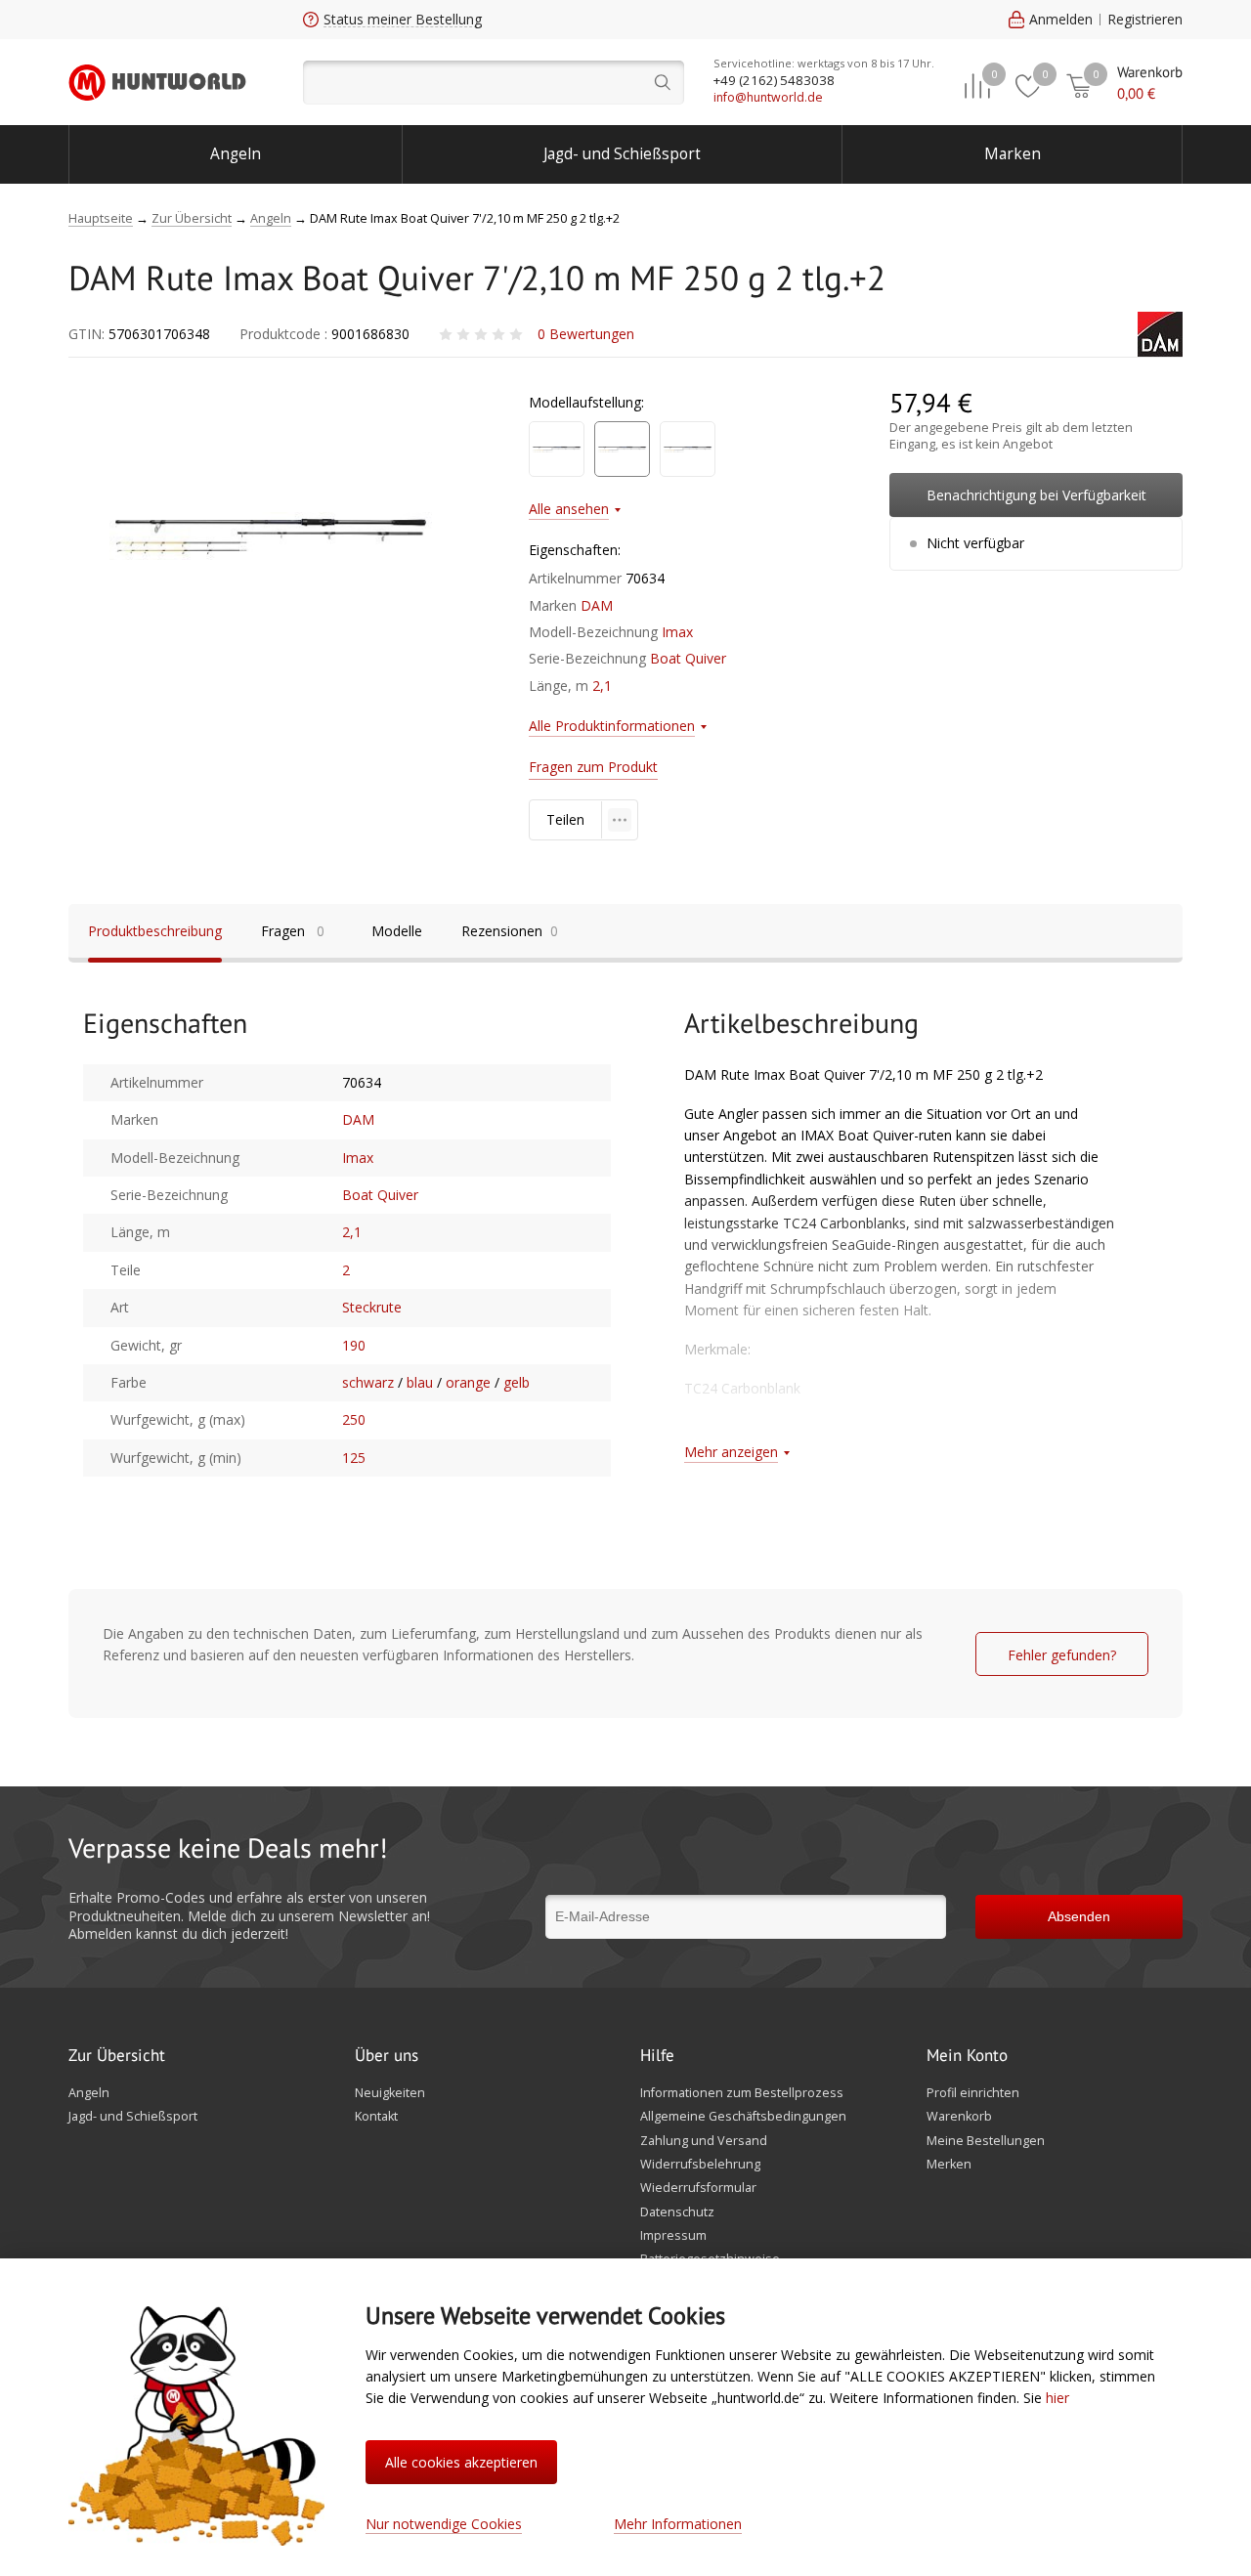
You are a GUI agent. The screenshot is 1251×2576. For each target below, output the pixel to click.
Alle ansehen (569, 509)
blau (420, 1382)
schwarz (368, 1382)
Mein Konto (967, 2056)
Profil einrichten (973, 2093)
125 (354, 1458)
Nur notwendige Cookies (444, 2524)
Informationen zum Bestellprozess (742, 2093)
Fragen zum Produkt (593, 767)
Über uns (387, 2056)
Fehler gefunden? (1062, 1655)
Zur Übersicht (117, 2056)
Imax (677, 632)
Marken (1013, 154)
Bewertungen (586, 334)
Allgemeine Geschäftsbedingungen (743, 2117)
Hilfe (657, 2056)
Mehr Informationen (678, 2524)
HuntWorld (157, 82)
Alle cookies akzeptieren (461, 2462)
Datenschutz (677, 2212)
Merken (949, 2165)
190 (354, 1345)
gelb (517, 1382)
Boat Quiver (688, 658)
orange (468, 1382)
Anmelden (1061, 19)
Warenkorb (959, 2117)
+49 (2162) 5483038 (774, 80)
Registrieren (1145, 19)
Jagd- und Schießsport (622, 154)
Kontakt (376, 2117)
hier (1057, 2398)
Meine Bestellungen (986, 2141)
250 (354, 1419)
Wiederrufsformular (698, 2188)
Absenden (1079, 1916)
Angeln (236, 154)
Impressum (673, 2236)
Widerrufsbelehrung (700, 2165)
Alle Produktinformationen (612, 726)
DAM (597, 605)
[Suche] (494, 83)
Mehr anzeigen (731, 1452)
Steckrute (372, 1307)
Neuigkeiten (390, 2093)
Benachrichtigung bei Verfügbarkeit (1036, 495)
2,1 (602, 686)
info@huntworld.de (768, 97)
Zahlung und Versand (704, 2141)
